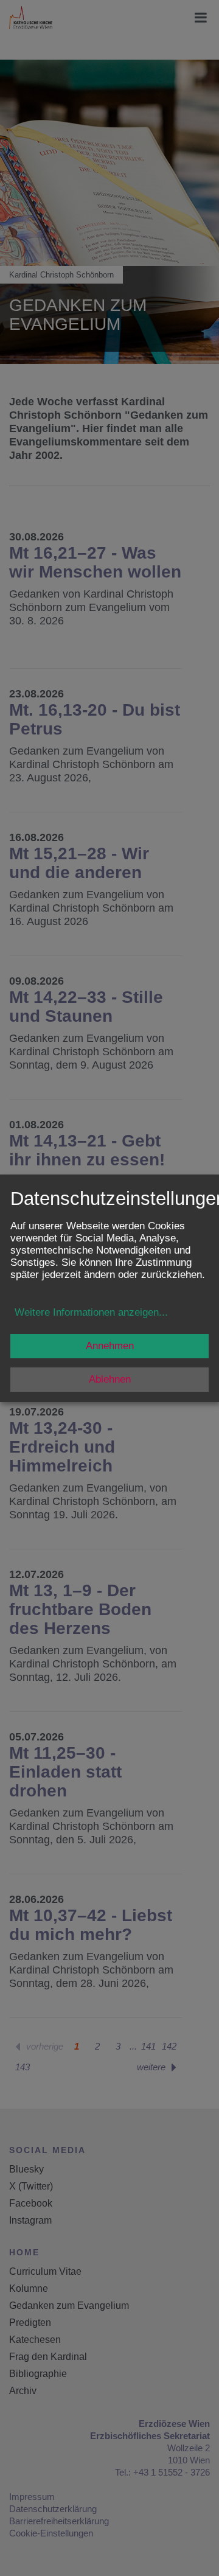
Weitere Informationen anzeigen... (91, 1312)
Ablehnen (110, 1379)
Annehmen (110, 1346)
